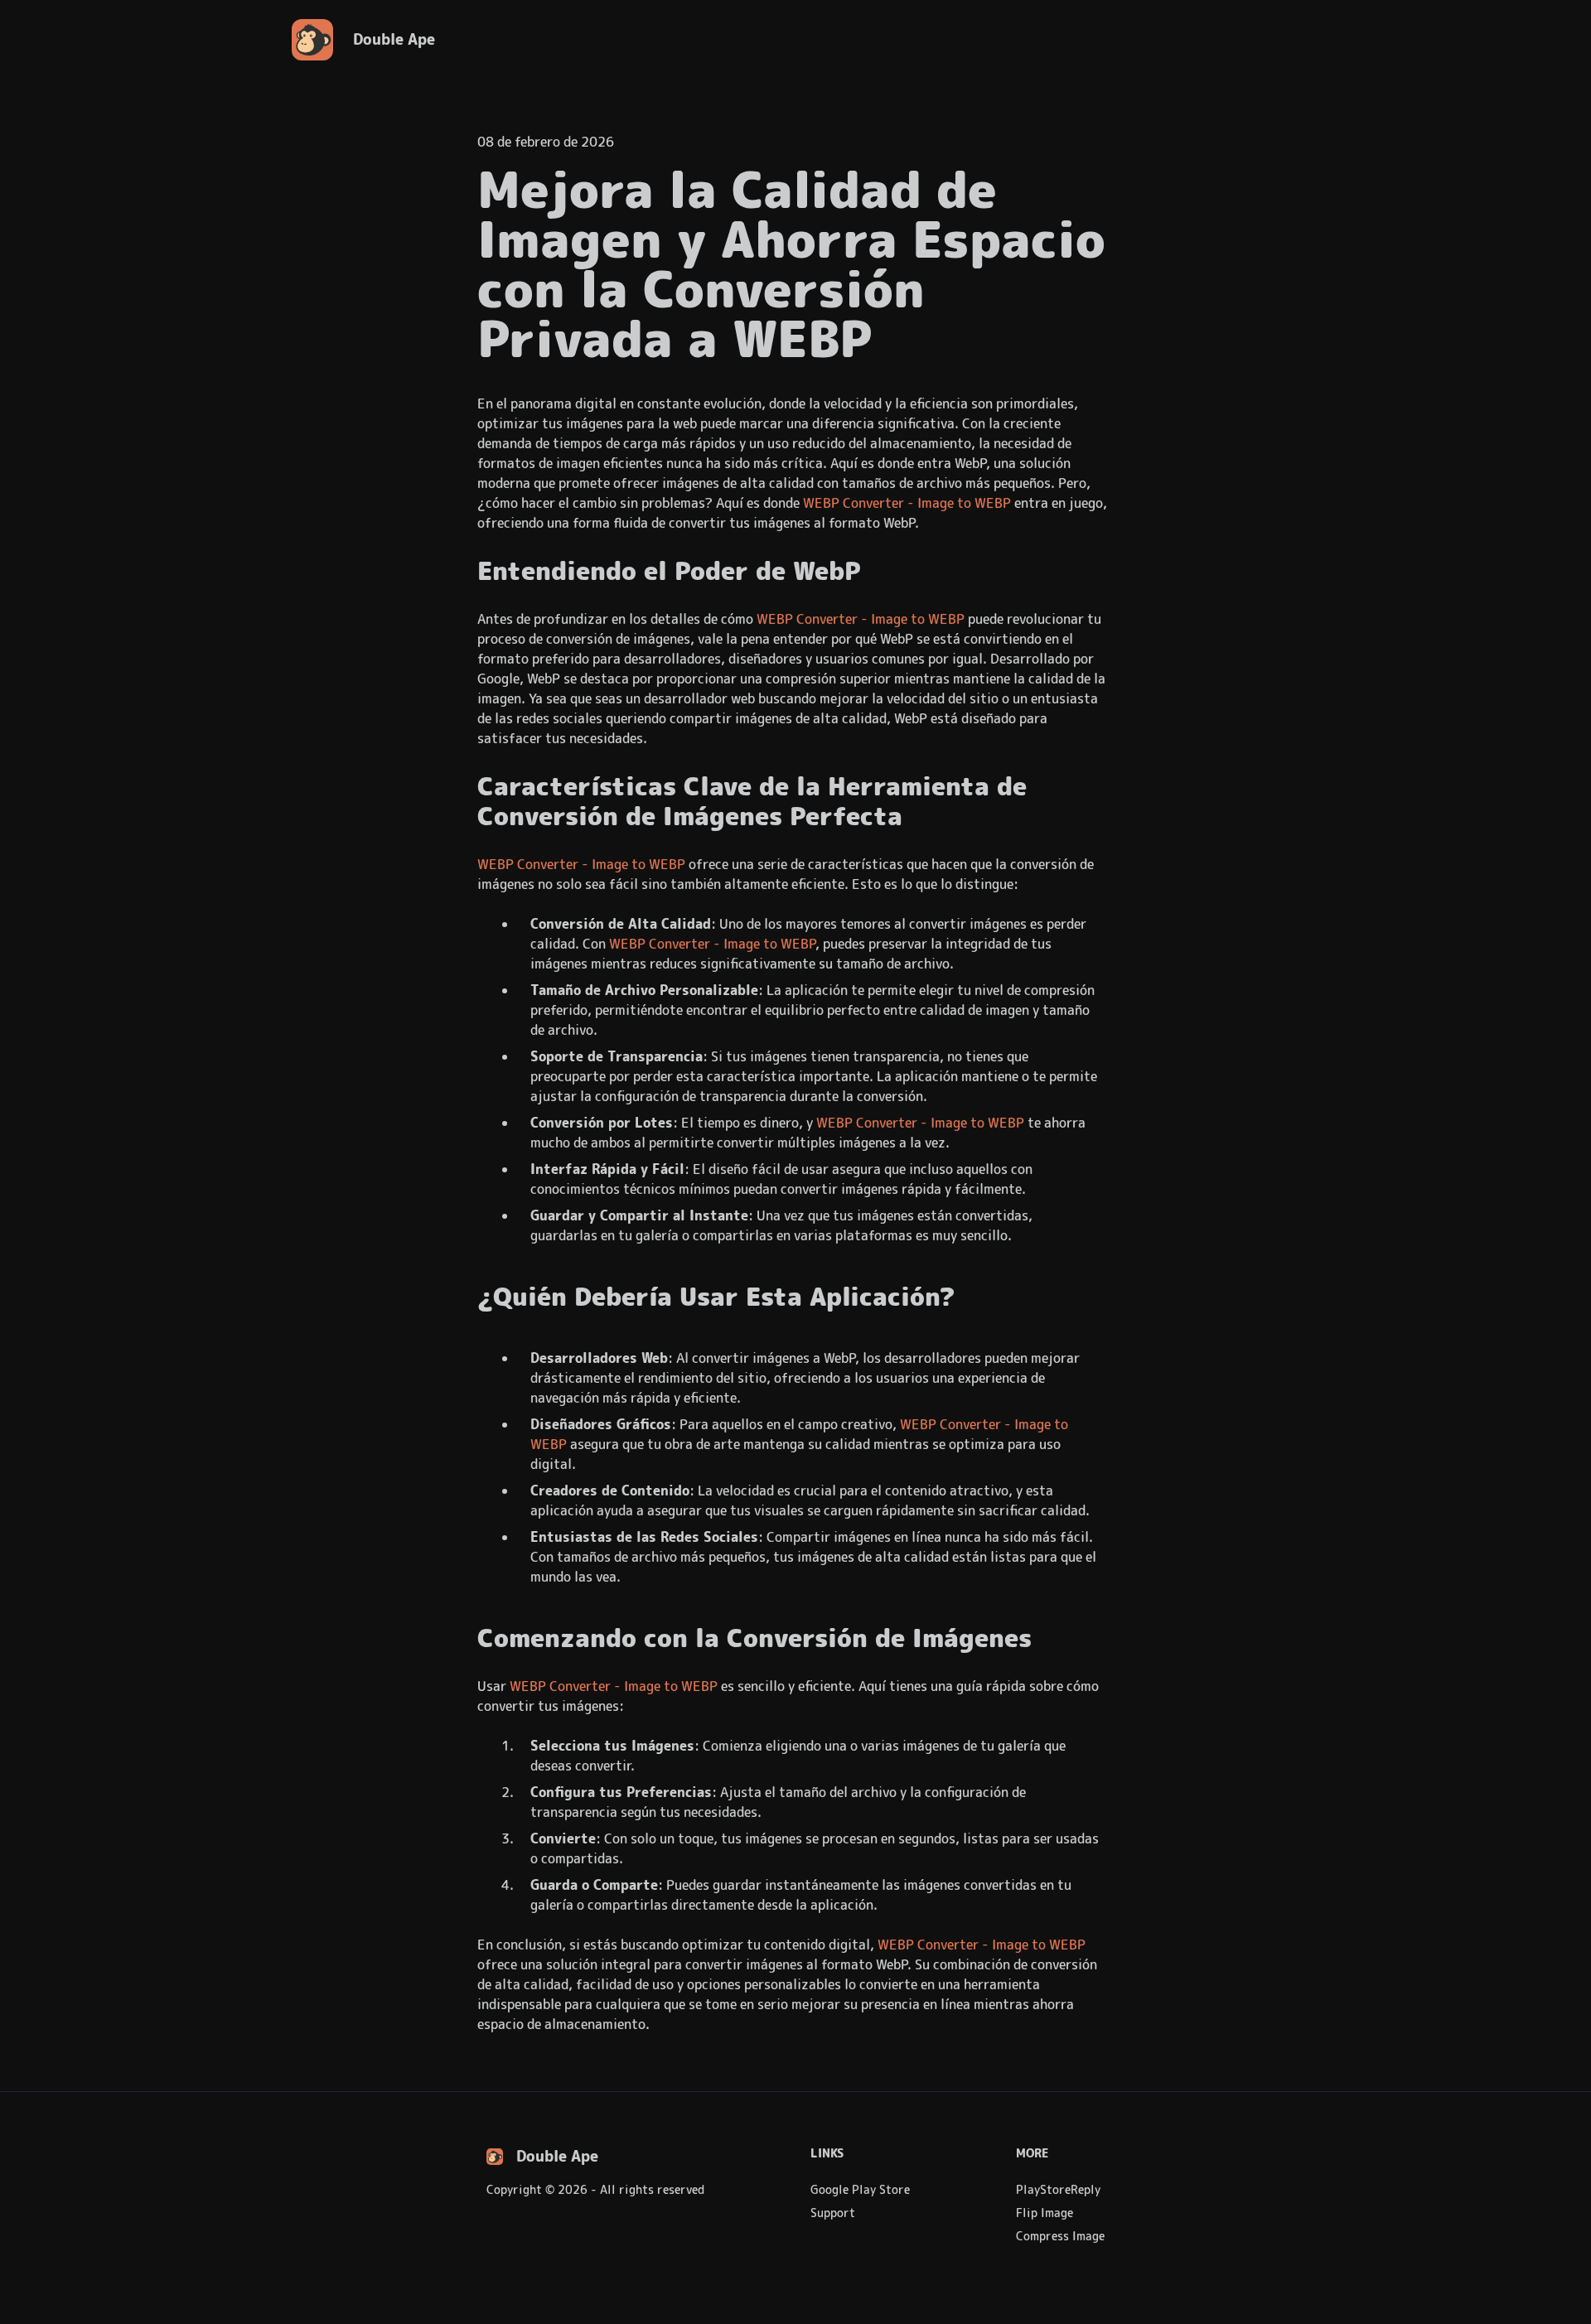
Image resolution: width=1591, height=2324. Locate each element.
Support (833, 2213)
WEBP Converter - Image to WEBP (907, 503)
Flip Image (1045, 2213)
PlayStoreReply (1058, 2190)
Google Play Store (860, 2190)
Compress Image (1060, 2236)
